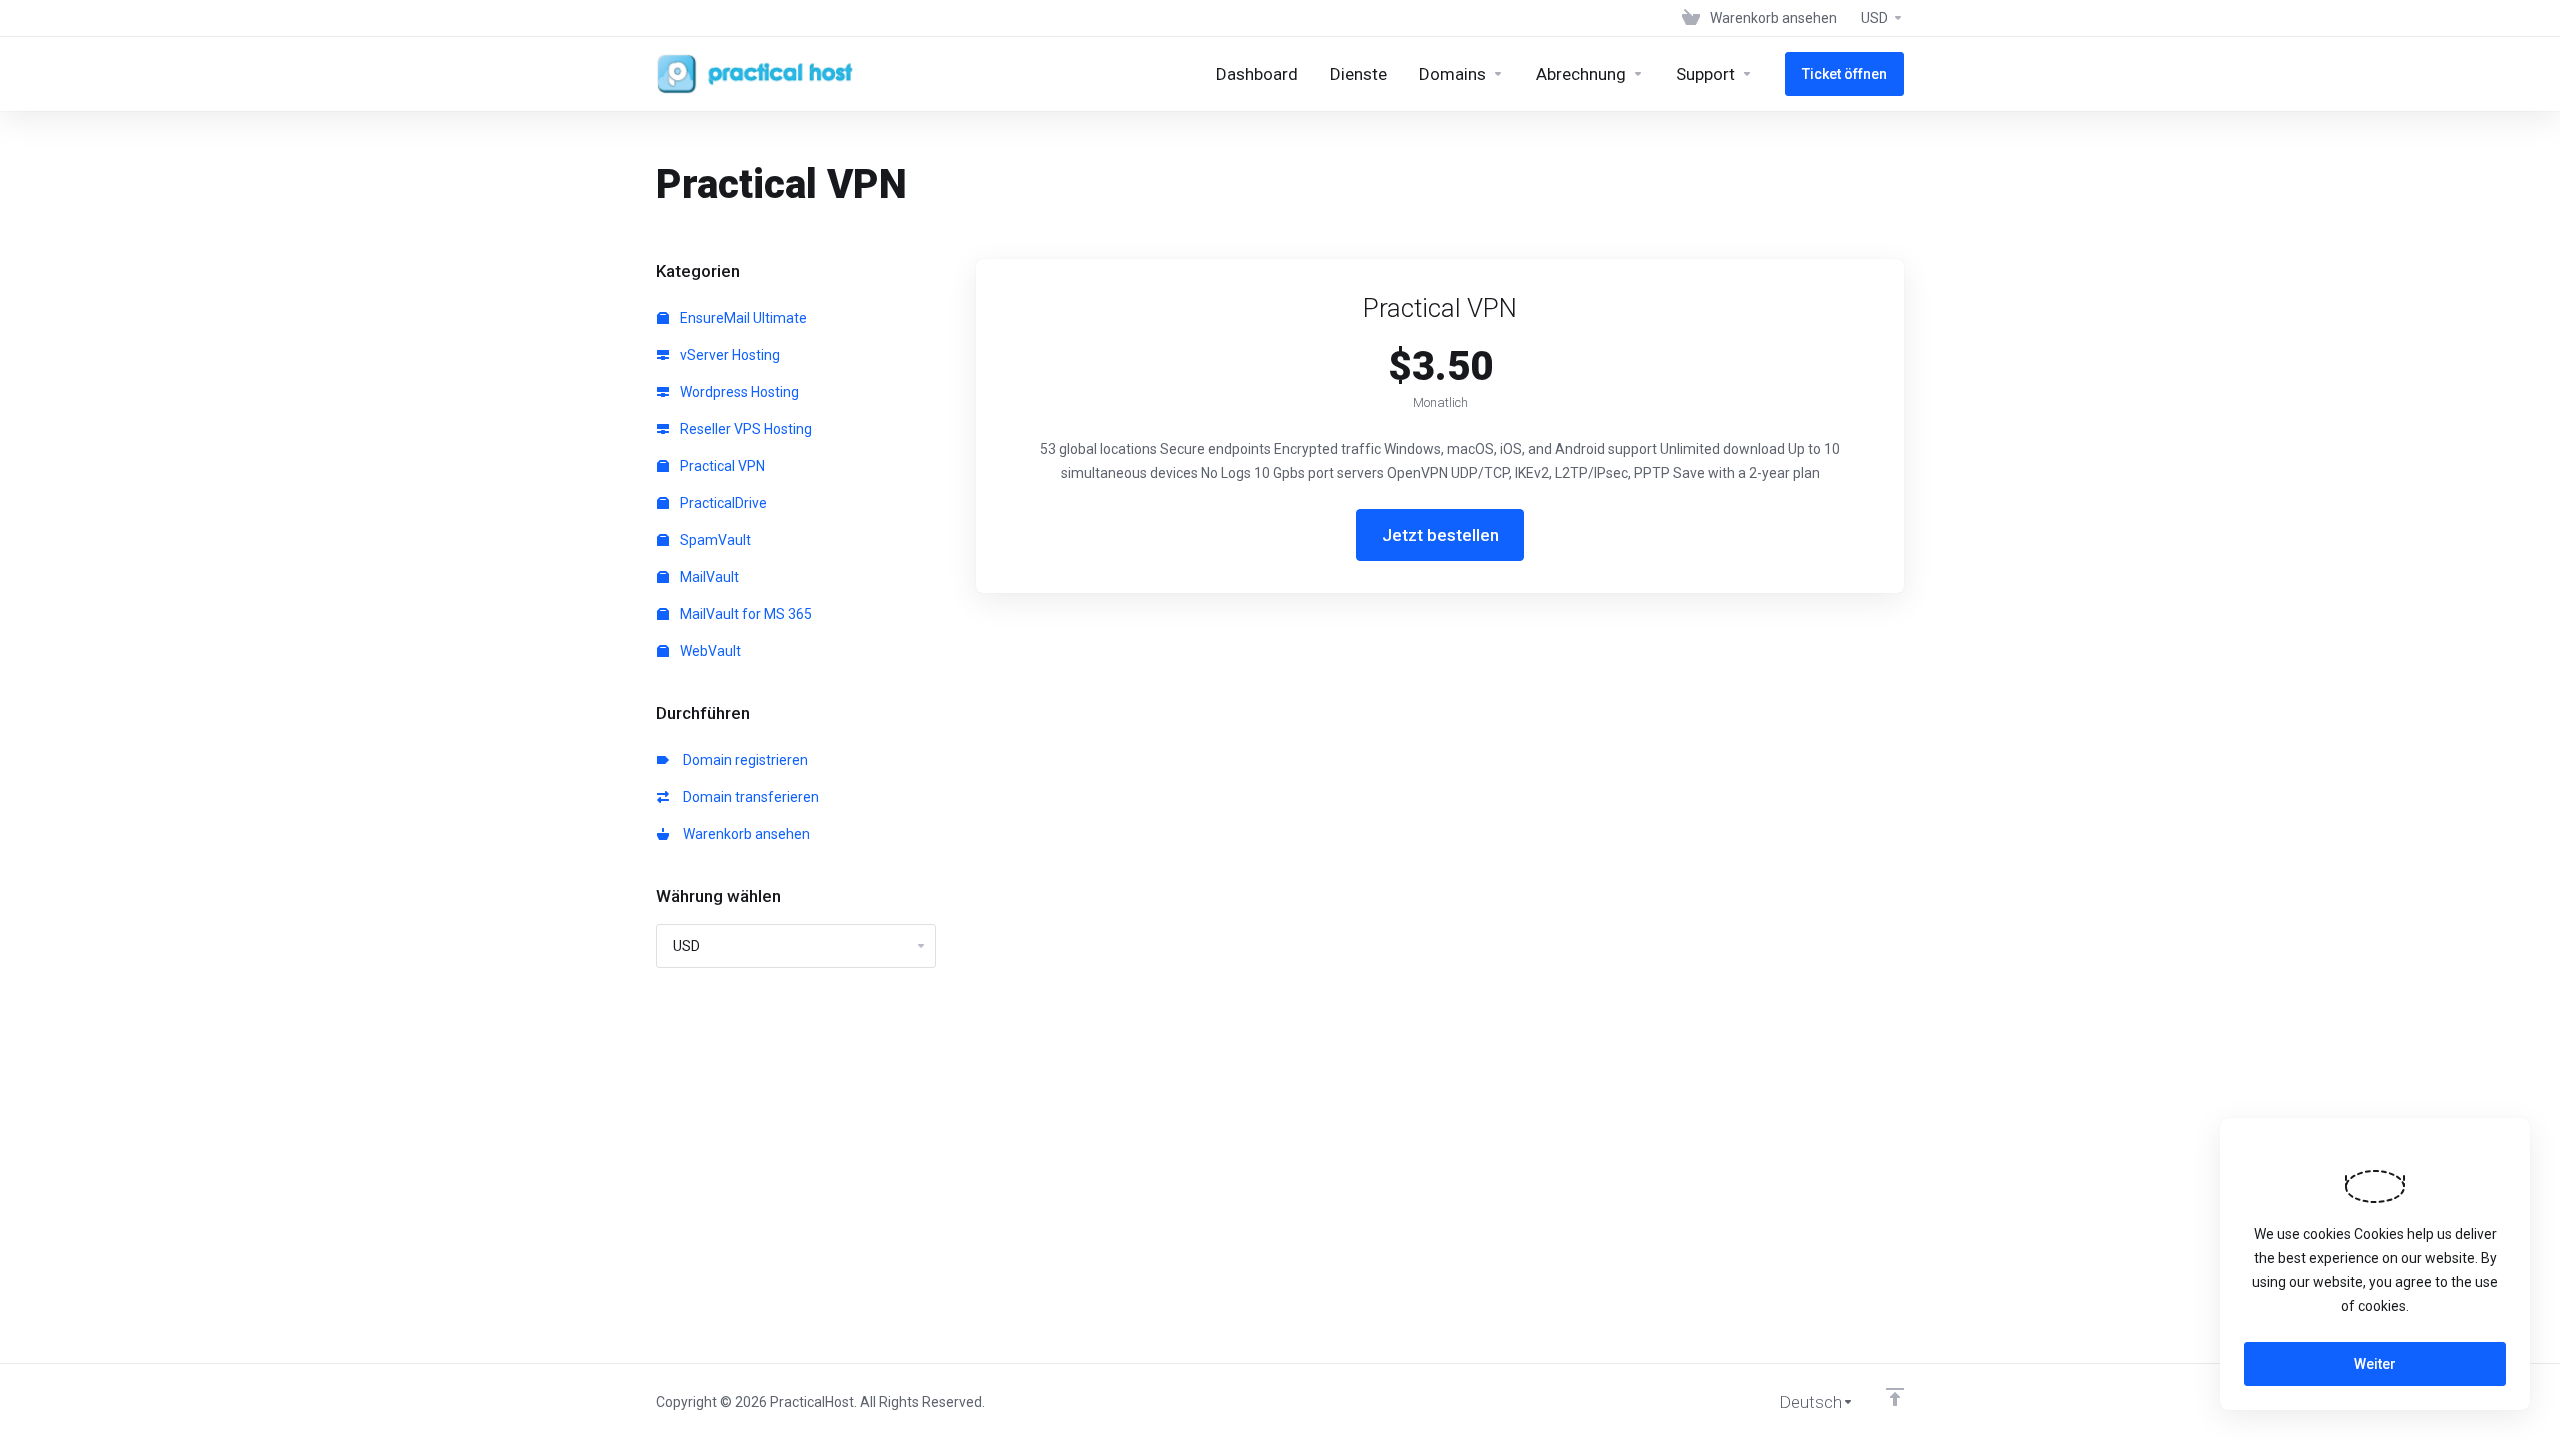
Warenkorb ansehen (743, 834)
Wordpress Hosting (738, 392)
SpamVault (714, 540)
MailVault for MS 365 (744, 614)
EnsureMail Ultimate (742, 318)
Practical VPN (721, 466)
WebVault (709, 651)
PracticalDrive (722, 503)
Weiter (2375, 1364)
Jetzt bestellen (1440, 535)
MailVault (708, 577)
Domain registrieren (742, 760)
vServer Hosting (728, 355)
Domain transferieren (748, 797)
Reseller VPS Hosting (744, 429)
